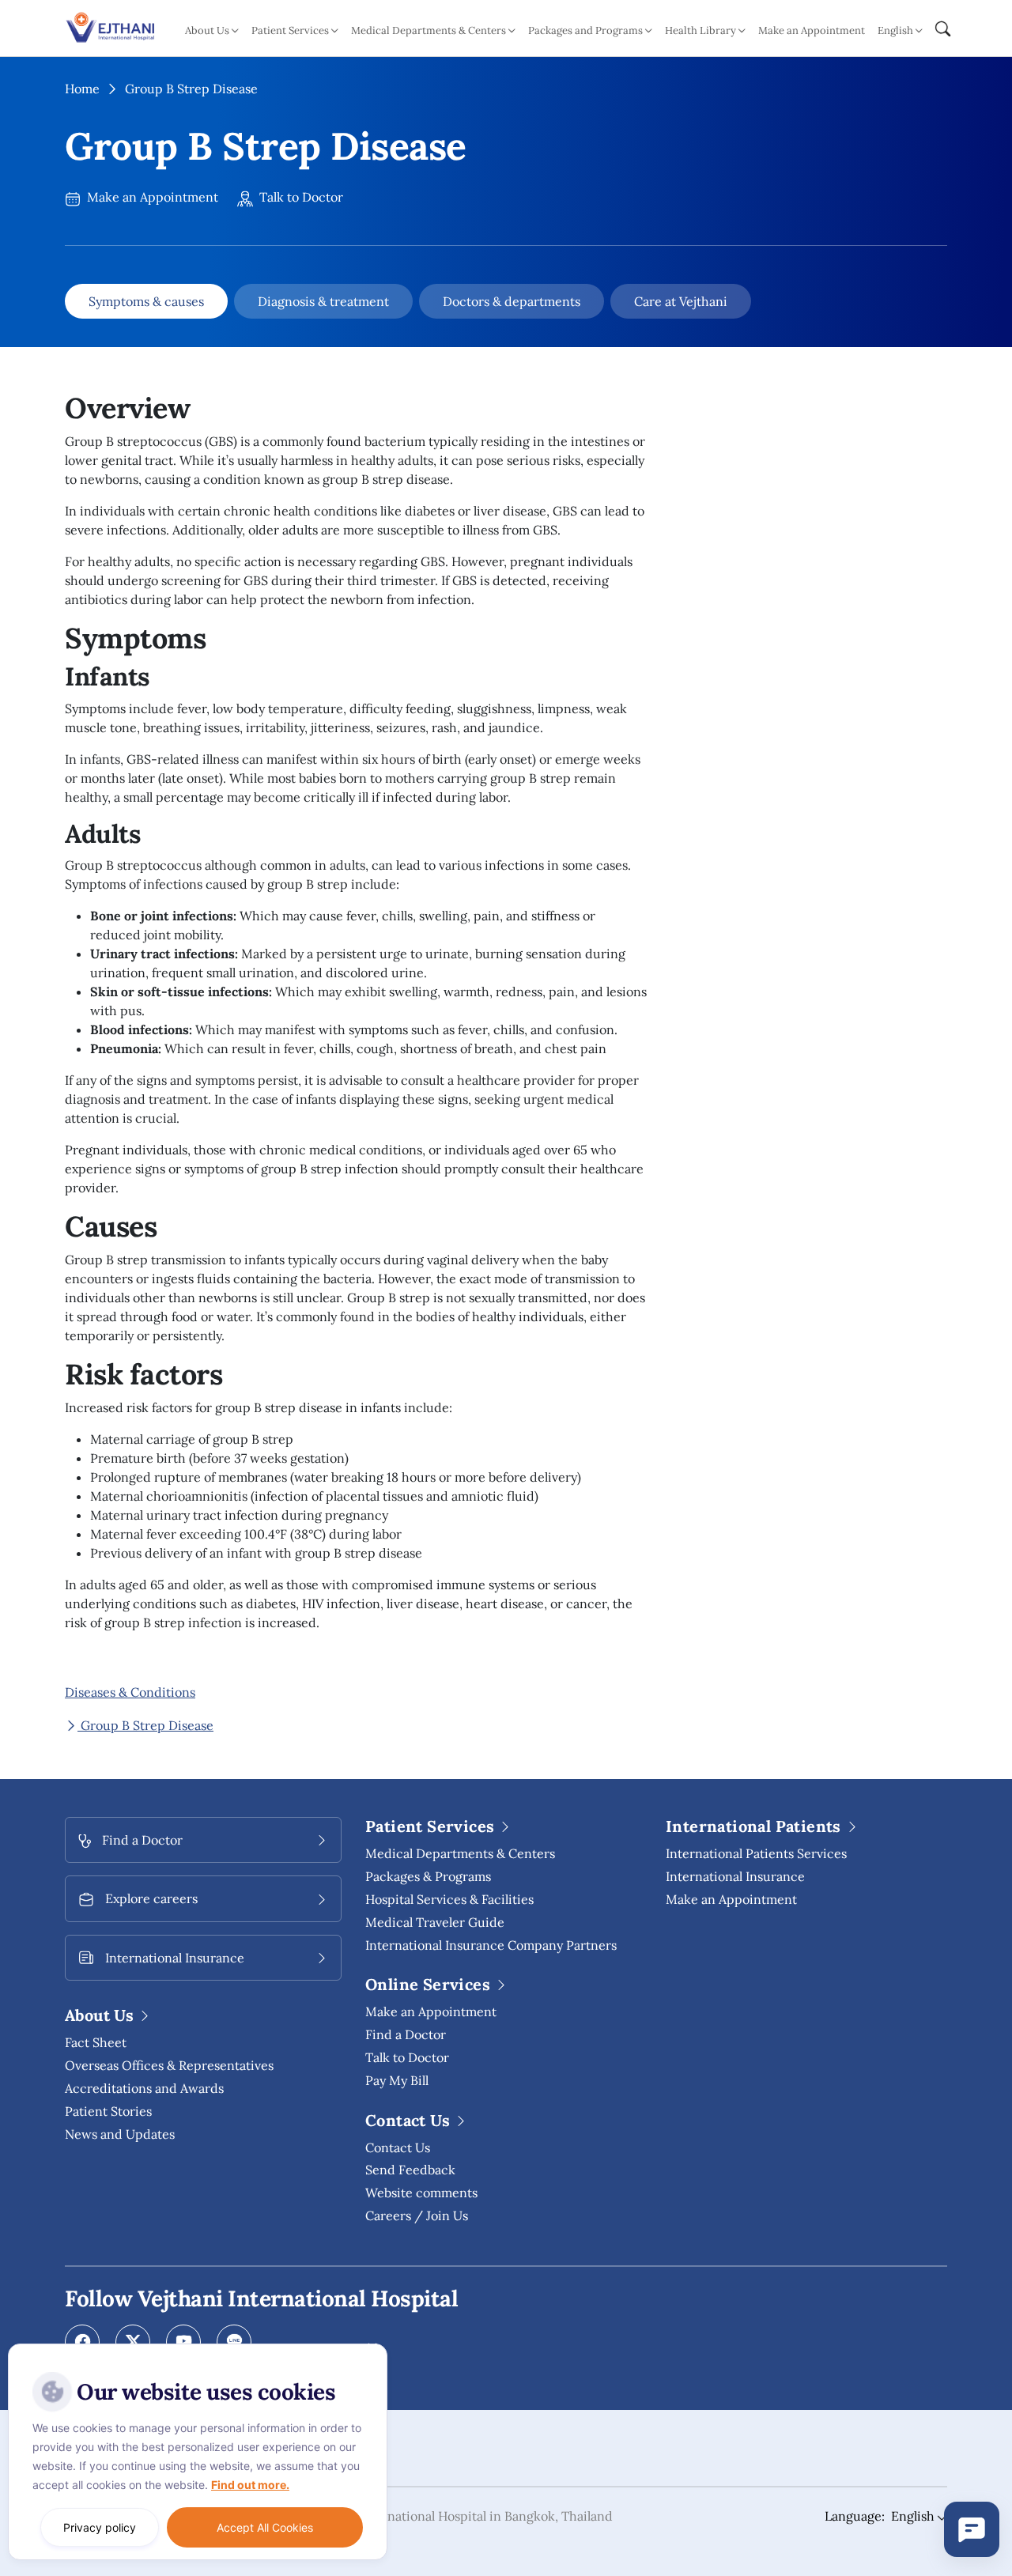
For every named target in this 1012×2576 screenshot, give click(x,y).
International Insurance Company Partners (491, 1945)
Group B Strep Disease (145, 1725)
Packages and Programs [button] (585, 30)
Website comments (421, 2193)
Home (82, 89)
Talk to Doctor (300, 197)
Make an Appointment (812, 30)
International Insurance (735, 1876)
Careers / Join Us (417, 2215)
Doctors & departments (512, 301)
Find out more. (250, 2485)
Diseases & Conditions (130, 1692)
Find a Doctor (406, 2034)
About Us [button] (207, 30)
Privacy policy (100, 2527)
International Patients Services (756, 1853)
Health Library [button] (700, 30)
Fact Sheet (96, 2042)
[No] (372, 2347)
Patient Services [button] (290, 30)
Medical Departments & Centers (460, 1853)
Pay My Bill (397, 2080)
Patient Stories (108, 2111)
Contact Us (398, 2147)
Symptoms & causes (146, 301)
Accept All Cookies (265, 2527)
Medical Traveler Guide (435, 1922)
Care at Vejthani (681, 301)
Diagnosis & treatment (323, 301)
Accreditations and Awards (144, 2088)
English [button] (895, 30)
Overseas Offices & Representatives (169, 2065)
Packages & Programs (428, 1876)
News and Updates (120, 2134)
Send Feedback (410, 2170)
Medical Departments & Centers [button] (429, 30)
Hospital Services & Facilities (449, 1899)
